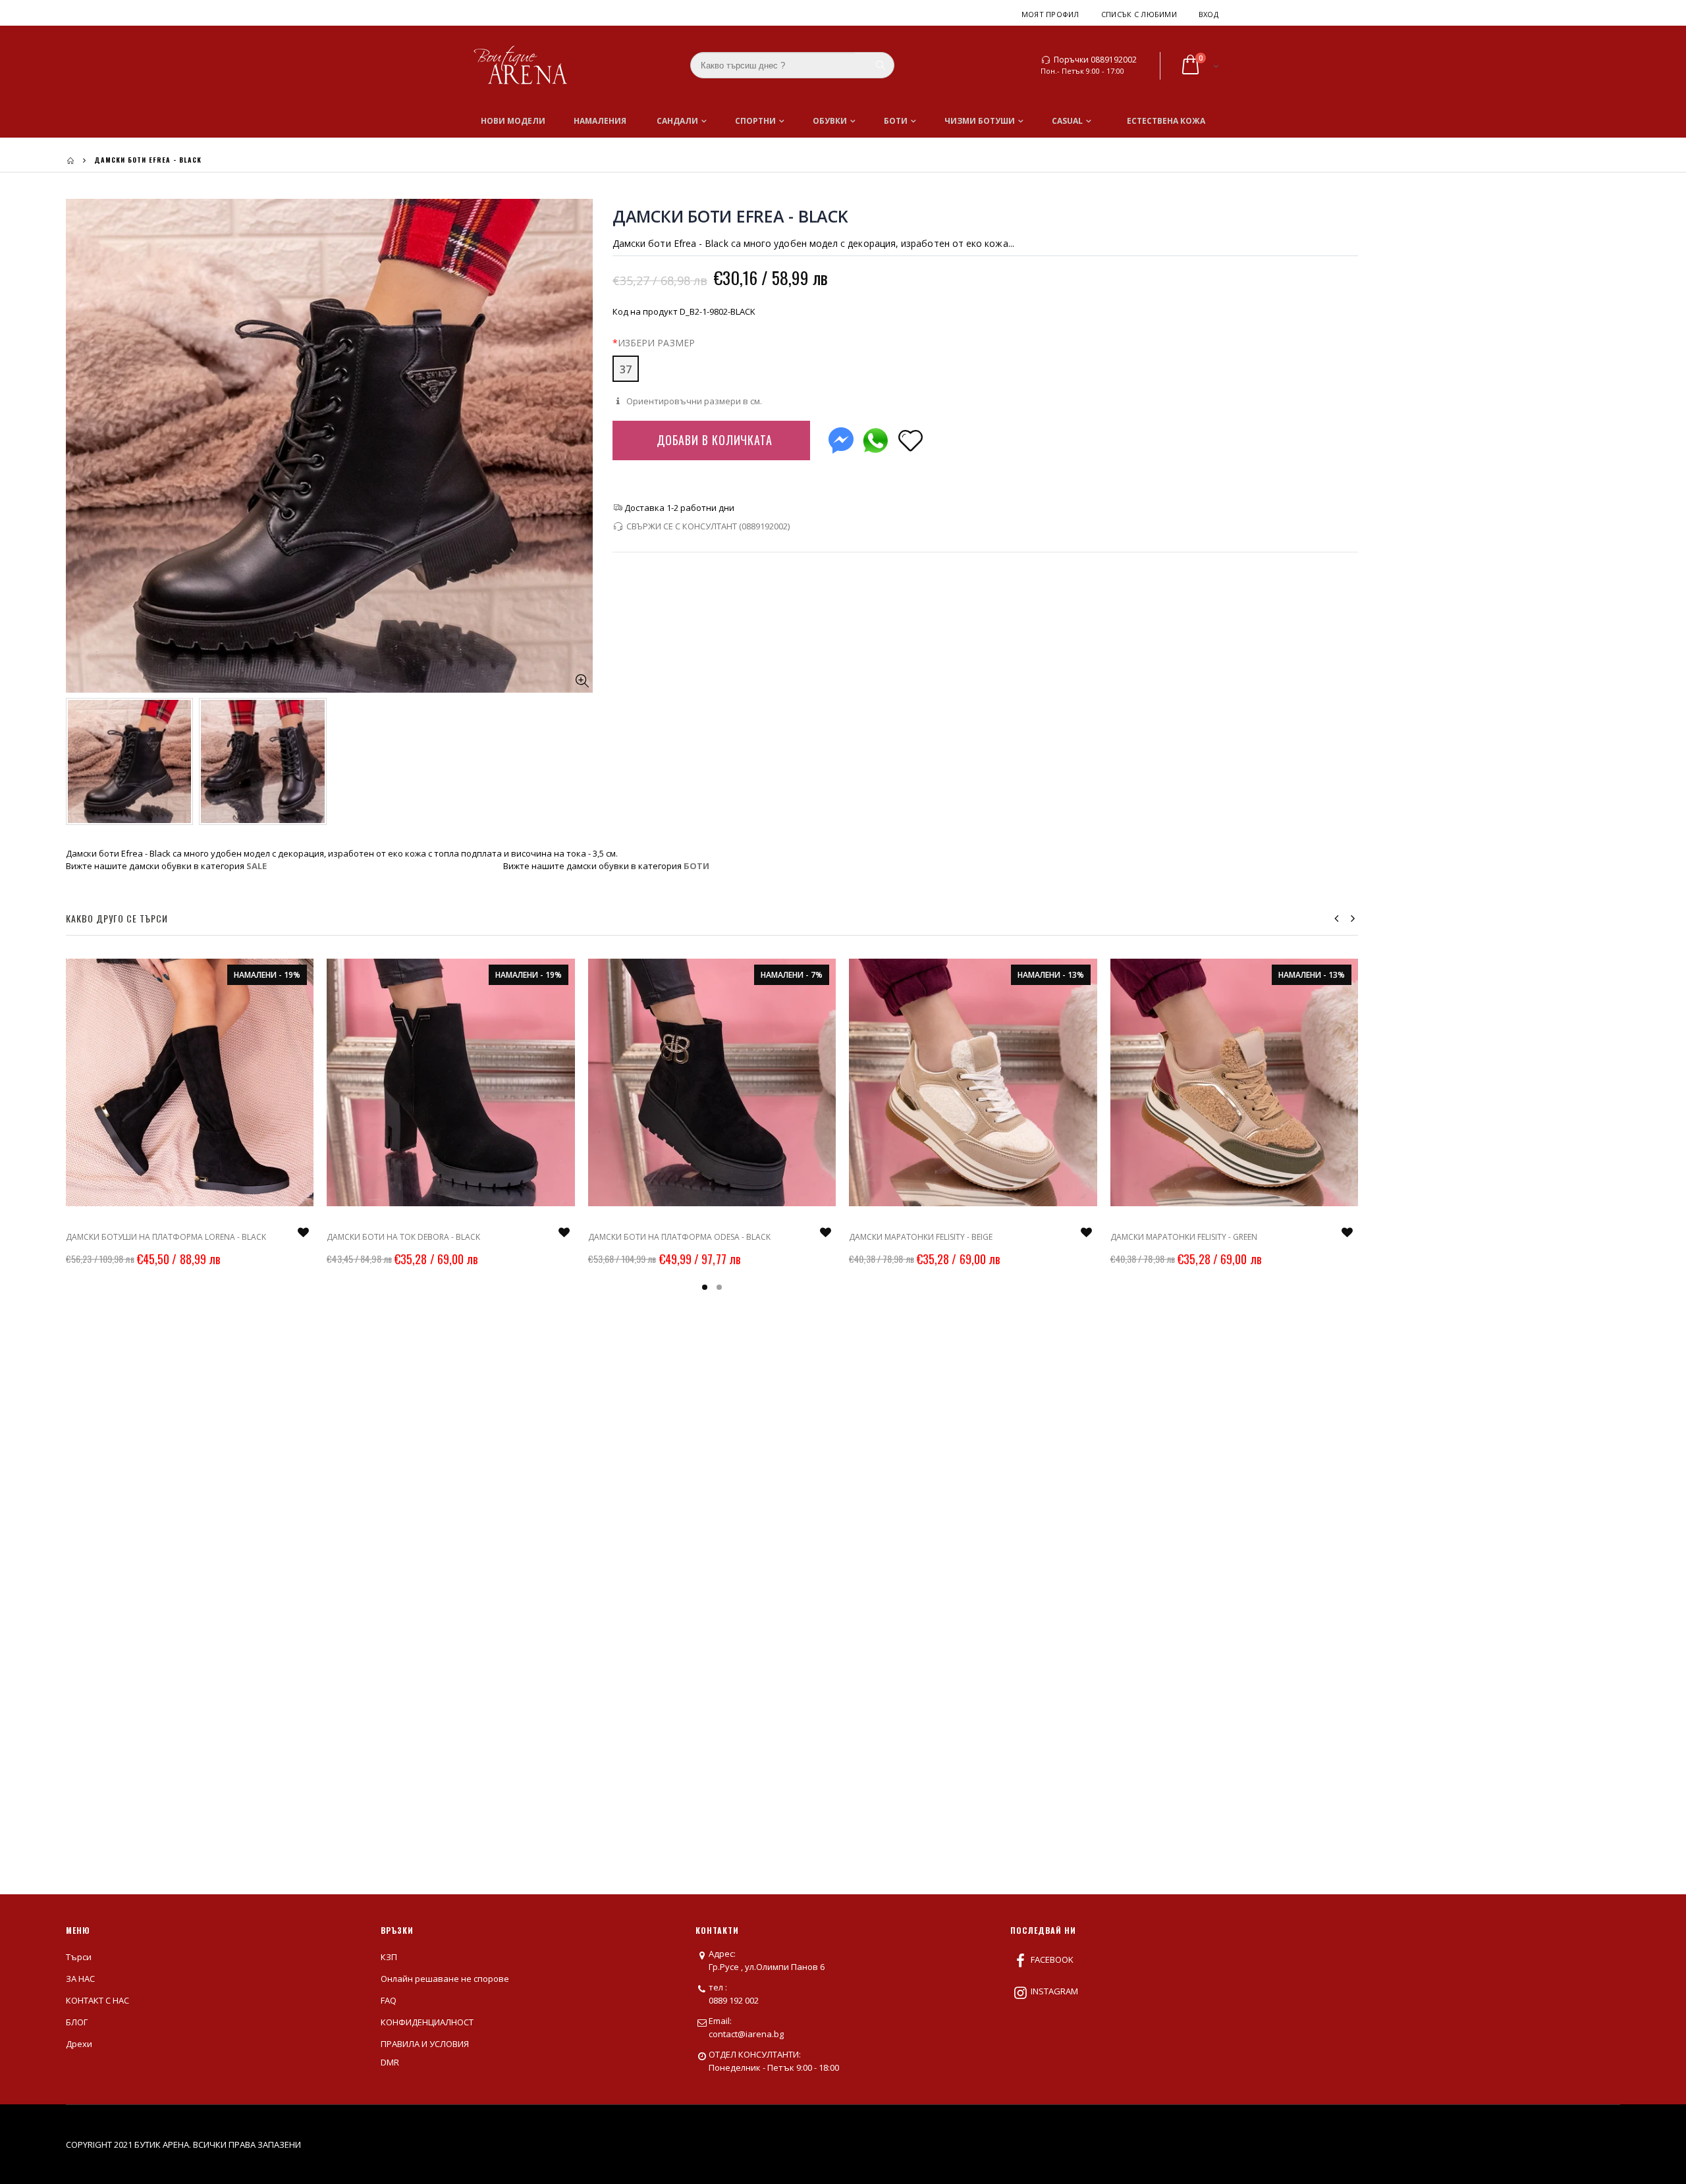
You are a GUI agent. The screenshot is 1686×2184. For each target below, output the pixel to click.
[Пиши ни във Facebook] (841, 438)
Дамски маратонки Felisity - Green (1184, 1237)
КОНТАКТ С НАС (97, 2000)
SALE (257, 866)
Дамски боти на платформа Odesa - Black (679, 1237)
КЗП (389, 1957)
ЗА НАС (80, 1979)
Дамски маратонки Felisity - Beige (921, 1237)
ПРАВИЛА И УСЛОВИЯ (425, 2044)
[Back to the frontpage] (70, 160)
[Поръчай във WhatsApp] (875, 438)
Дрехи (79, 2044)
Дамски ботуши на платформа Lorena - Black (166, 1237)
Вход (1209, 14)
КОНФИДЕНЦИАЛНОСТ (427, 2022)
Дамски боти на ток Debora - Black (403, 1237)
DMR (390, 2062)
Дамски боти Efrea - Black (730, 216)
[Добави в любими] (911, 439)
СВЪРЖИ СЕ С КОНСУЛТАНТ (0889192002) (708, 526)
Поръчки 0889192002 (1095, 60)
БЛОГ (77, 2022)
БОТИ (696, 866)
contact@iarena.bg (746, 2034)
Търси (79, 1957)
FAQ (389, 2000)
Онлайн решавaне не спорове (445, 1979)
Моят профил (1050, 14)
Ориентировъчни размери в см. (693, 401)
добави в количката (715, 440)
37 (626, 369)
